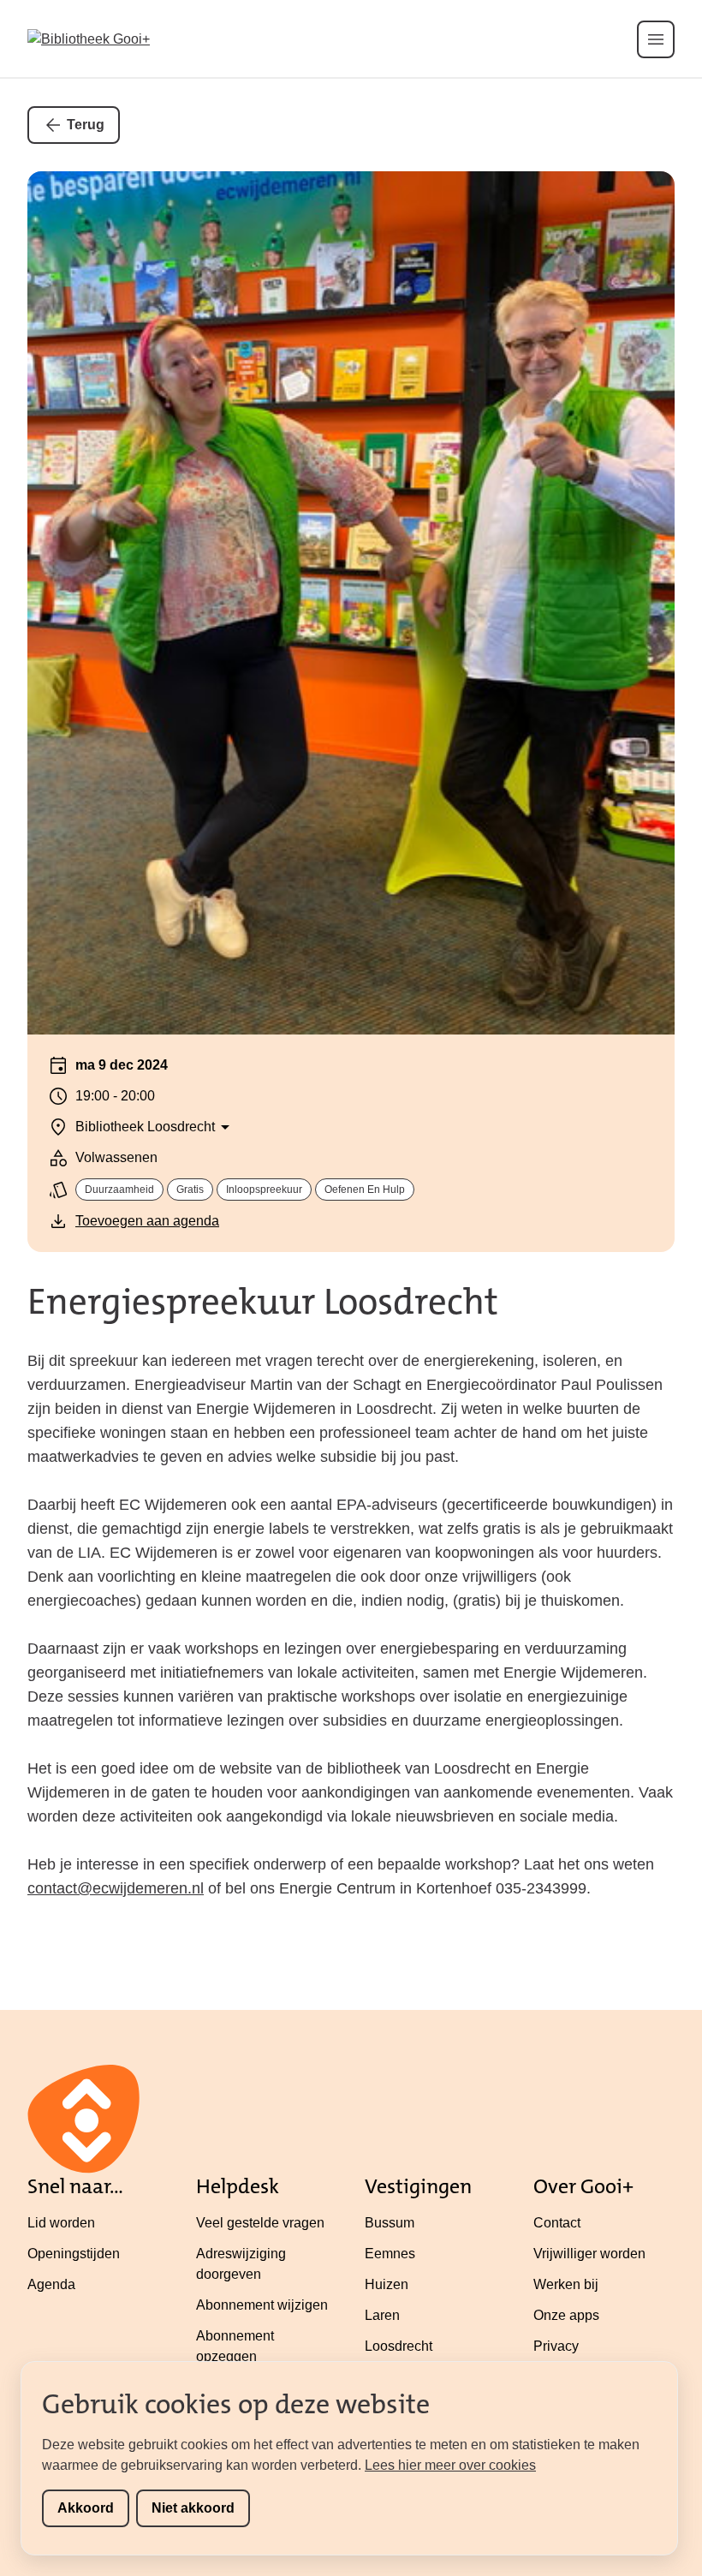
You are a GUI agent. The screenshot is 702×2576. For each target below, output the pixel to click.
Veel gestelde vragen (260, 2223)
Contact (557, 2223)
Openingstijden (74, 2254)
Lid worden (61, 2223)
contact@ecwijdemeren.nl (116, 1888)
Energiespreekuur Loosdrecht (263, 1302)
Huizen (387, 2284)
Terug (86, 125)
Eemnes (390, 2254)
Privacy (556, 2346)
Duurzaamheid (119, 1190)
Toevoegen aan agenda (147, 1221)
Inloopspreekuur (264, 1190)
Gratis (190, 1190)
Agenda (51, 2284)
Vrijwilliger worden (589, 2254)
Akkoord (86, 2508)
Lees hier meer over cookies (450, 2465)
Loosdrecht (399, 2346)
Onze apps (566, 2315)
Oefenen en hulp (365, 1190)
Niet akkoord (193, 2508)
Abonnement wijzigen (262, 2305)
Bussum (390, 2223)
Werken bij (566, 2284)
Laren (382, 2315)
